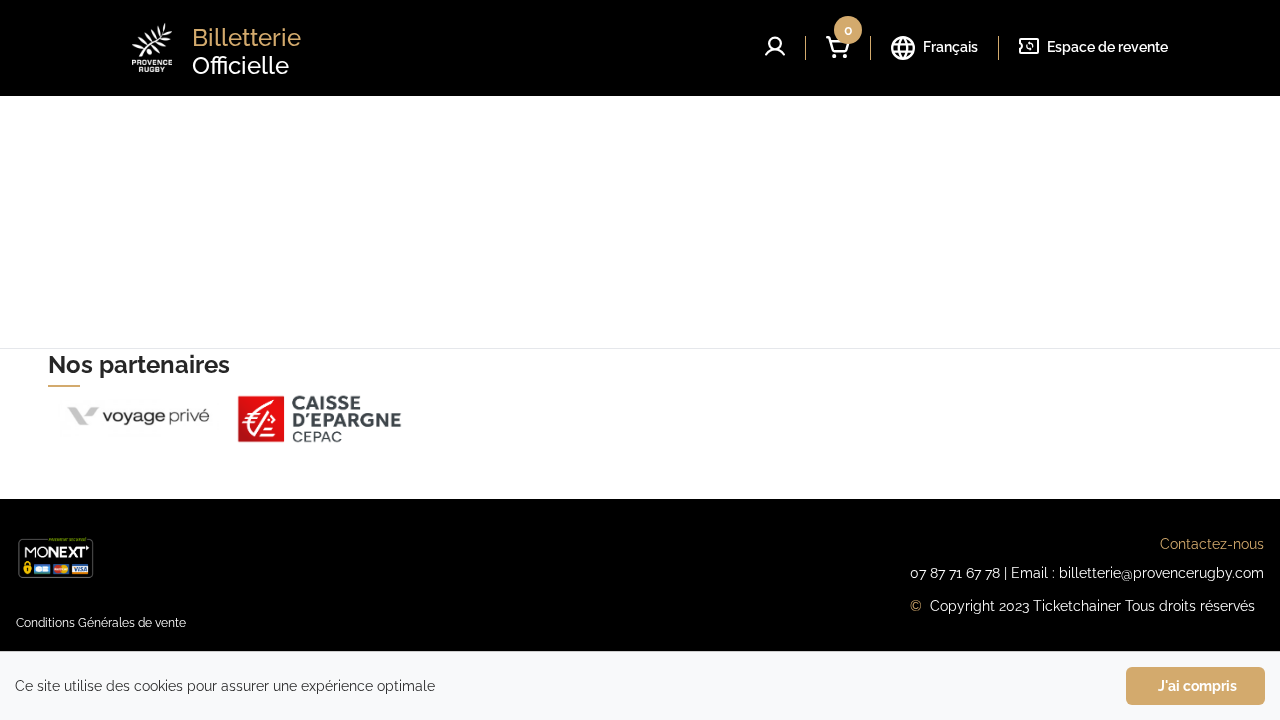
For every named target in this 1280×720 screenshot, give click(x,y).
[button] (775, 46)
